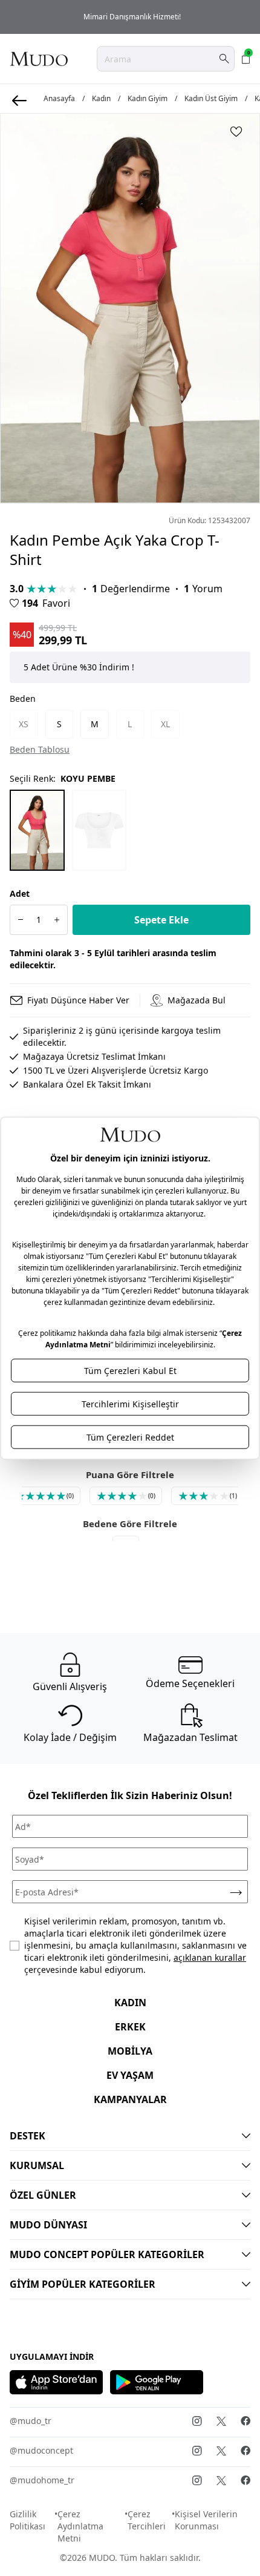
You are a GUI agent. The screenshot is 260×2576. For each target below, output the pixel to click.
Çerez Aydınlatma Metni (80, 2526)
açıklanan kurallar (210, 1957)
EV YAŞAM (130, 2075)
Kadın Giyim (148, 99)
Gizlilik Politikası (28, 2520)
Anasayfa (59, 99)
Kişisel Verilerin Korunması (206, 2520)
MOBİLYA (130, 2051)
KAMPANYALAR (130, 2099)
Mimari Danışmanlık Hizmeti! (130, 17)
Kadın (101, 99)
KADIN (130, 2003)
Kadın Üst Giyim (211, 99)
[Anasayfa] (39, 59)
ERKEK (130, 2027)
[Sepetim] (246, 59)
